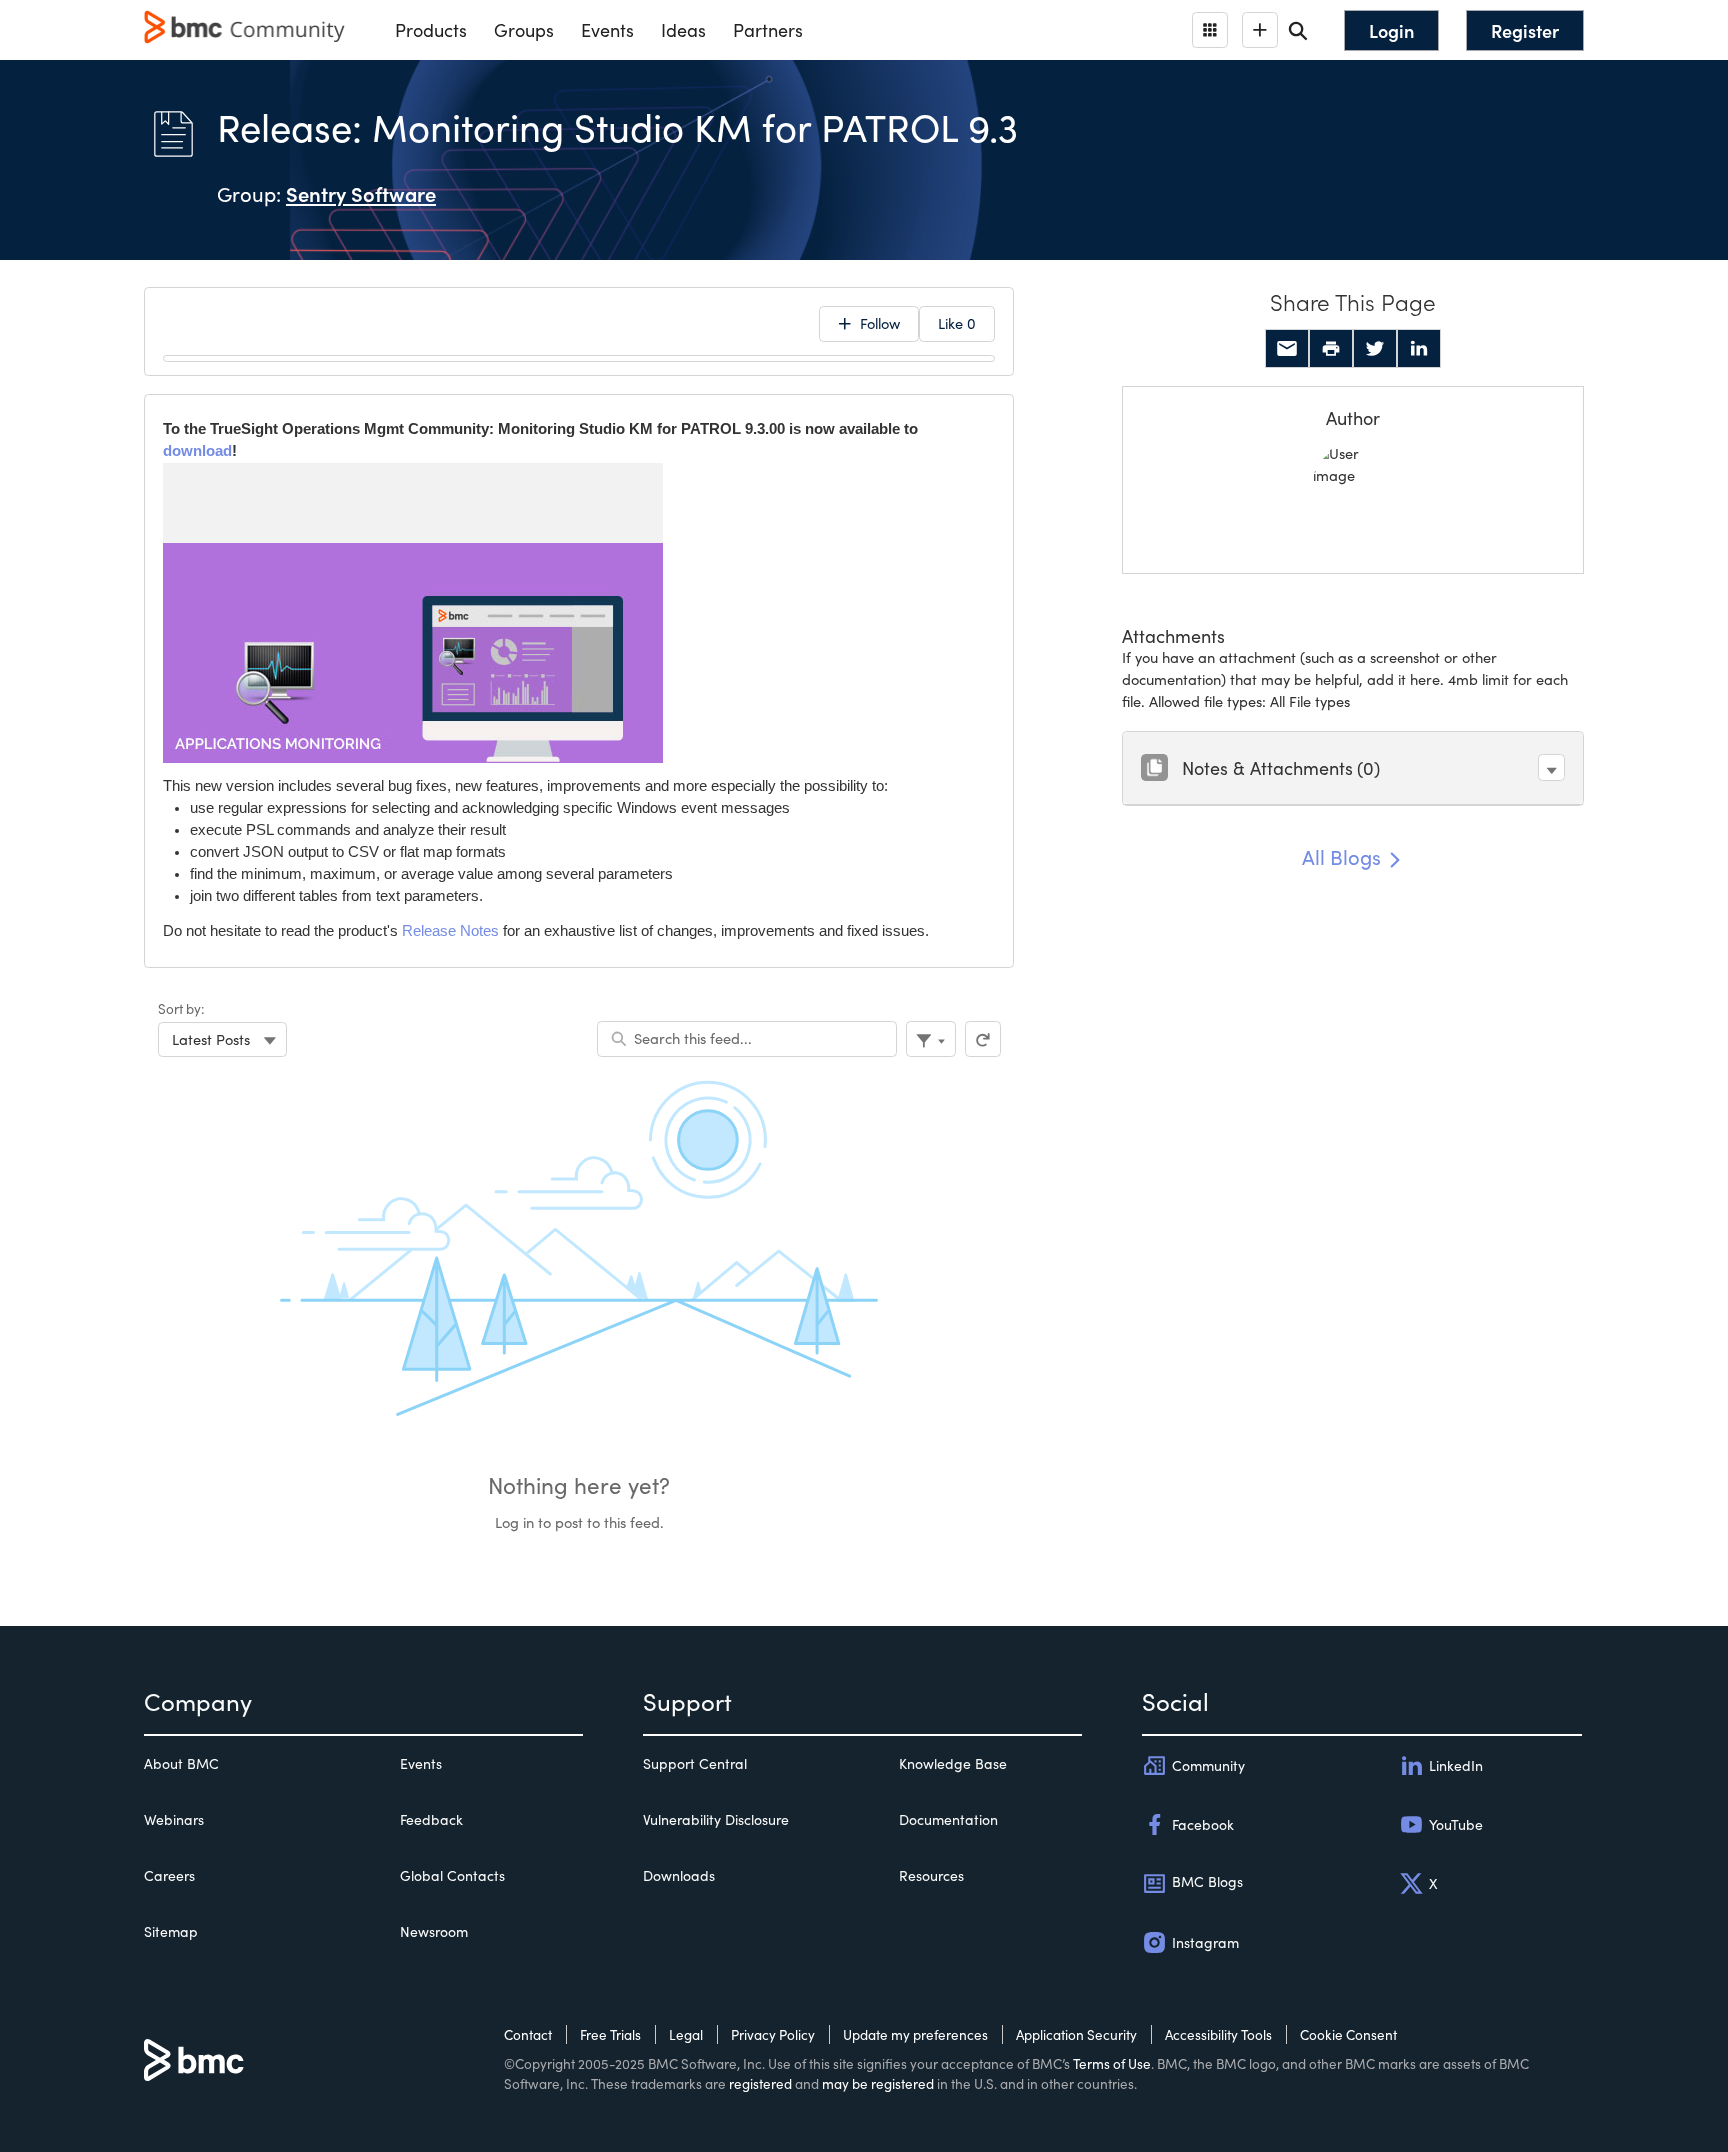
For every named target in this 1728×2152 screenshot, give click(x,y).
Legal (686, 2034)
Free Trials (610, 2034)
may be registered (878, 2083)
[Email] (1287, 349)
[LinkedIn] (1419, 349)
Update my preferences (915, 2034)
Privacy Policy (773, 2034)
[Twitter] (1375, 349)
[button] (1551, 767)
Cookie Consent (1348, 2034)
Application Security (1076, 2034)
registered (760, 2083)
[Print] (1331, 349)
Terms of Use (1112, 2063)
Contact (528, 2034)
